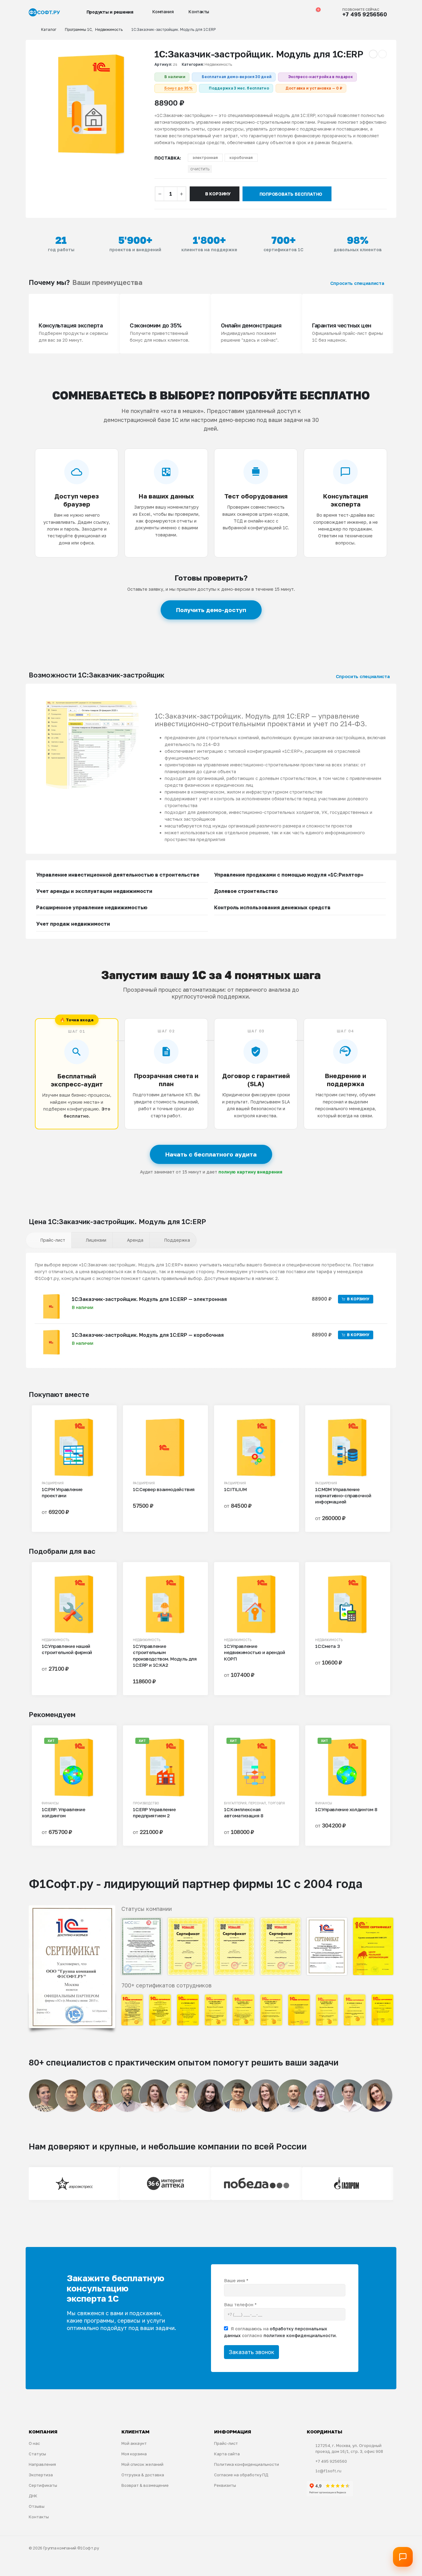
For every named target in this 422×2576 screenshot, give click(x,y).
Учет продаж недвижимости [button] (73, 924)
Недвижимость (218, 64)
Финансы (50, 1803)
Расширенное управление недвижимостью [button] (92, 907)
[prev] (373, 54)
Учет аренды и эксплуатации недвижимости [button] (94, 891)
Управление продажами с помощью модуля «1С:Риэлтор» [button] (289, 875)
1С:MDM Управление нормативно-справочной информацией (343, 1496)
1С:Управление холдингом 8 (346, 1809)
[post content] (74, 1448)
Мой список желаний (142, 2464)
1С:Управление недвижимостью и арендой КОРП (254, 1652)
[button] (276, 12)
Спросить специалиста (358, 283)
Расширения (53, 1483)
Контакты (199, 12)
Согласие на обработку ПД (241, 2475)
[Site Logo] (44, 13)
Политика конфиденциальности (247, 2464)
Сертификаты (43, 2485)
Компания (163, 12)
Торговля (276, 1803)
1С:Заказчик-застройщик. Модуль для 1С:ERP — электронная (149, 1299)
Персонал (257, 1803)
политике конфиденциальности (300, 2335)
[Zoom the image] (72, 1909)
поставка (167, 158)
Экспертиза (41, 2475)
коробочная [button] (241, 158)
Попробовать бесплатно (290, 194)
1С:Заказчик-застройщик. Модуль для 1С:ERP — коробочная (148, 1335)
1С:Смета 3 (327, 1646)
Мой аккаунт (134, 2443)
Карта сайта (227, 2454)
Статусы (37, 2454)
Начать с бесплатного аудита (211, 1154)
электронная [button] (205, 158)
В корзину (218, 194)
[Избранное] (302, 12)
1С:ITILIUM (235, 1489)
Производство (146, 1803)
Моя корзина (134, 2454)
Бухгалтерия (235, 1803)
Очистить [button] (200, 169)
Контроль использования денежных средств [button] (272, 907)
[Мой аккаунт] (289, 12)
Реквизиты (225, 2485)
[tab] (49, 1240)
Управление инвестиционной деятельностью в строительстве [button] (118, 875)
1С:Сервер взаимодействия (164, 1489)
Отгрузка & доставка (143, 2475)
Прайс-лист (226, 2443)
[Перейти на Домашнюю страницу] (31, 30)
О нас (34, 2443)
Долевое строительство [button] (246, 891)
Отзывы (37, 2506)
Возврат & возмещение (145, 2485)
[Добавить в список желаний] (101, 1424)
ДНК (33, 2496)
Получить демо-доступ (211, 610)
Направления (42, 2464)
